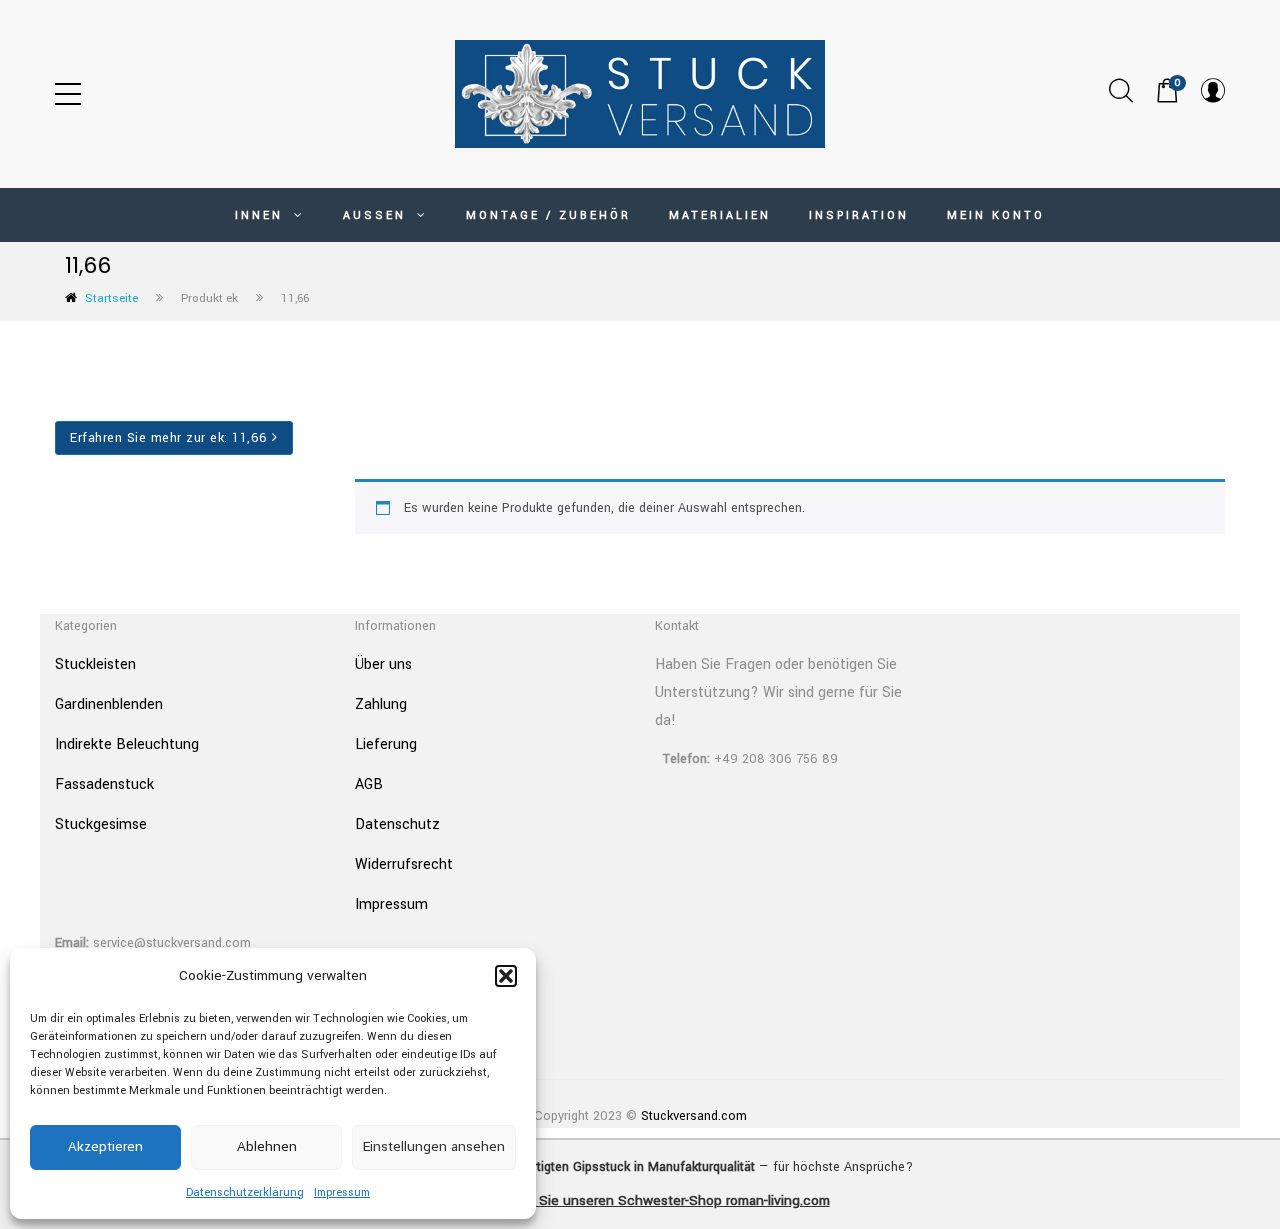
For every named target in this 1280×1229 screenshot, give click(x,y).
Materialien (720, 215)
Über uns (383, 664)
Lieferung (386, 744)
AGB (369, 784)
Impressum (342, 1192)
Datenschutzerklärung (245, 1192)
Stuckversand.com (694, 1116)
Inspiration (859, 215)
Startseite (111, 298)
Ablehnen (267, 1146)
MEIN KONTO (996, 215)
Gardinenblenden (109, 704)
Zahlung (381, 704)
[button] (506, 976)
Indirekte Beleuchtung (127, 744)
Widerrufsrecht (404, 864)
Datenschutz (397, 824)
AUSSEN (377, 215)
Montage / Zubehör (548, 215)
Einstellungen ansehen (434, 1146)
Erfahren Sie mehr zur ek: (169, 438)
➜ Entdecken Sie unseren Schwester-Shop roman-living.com (640, 1200)
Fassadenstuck (104, 784)
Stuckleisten (95, 664)
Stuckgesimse (101, 824)
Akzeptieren (105, 1146)
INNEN (262, 215)
